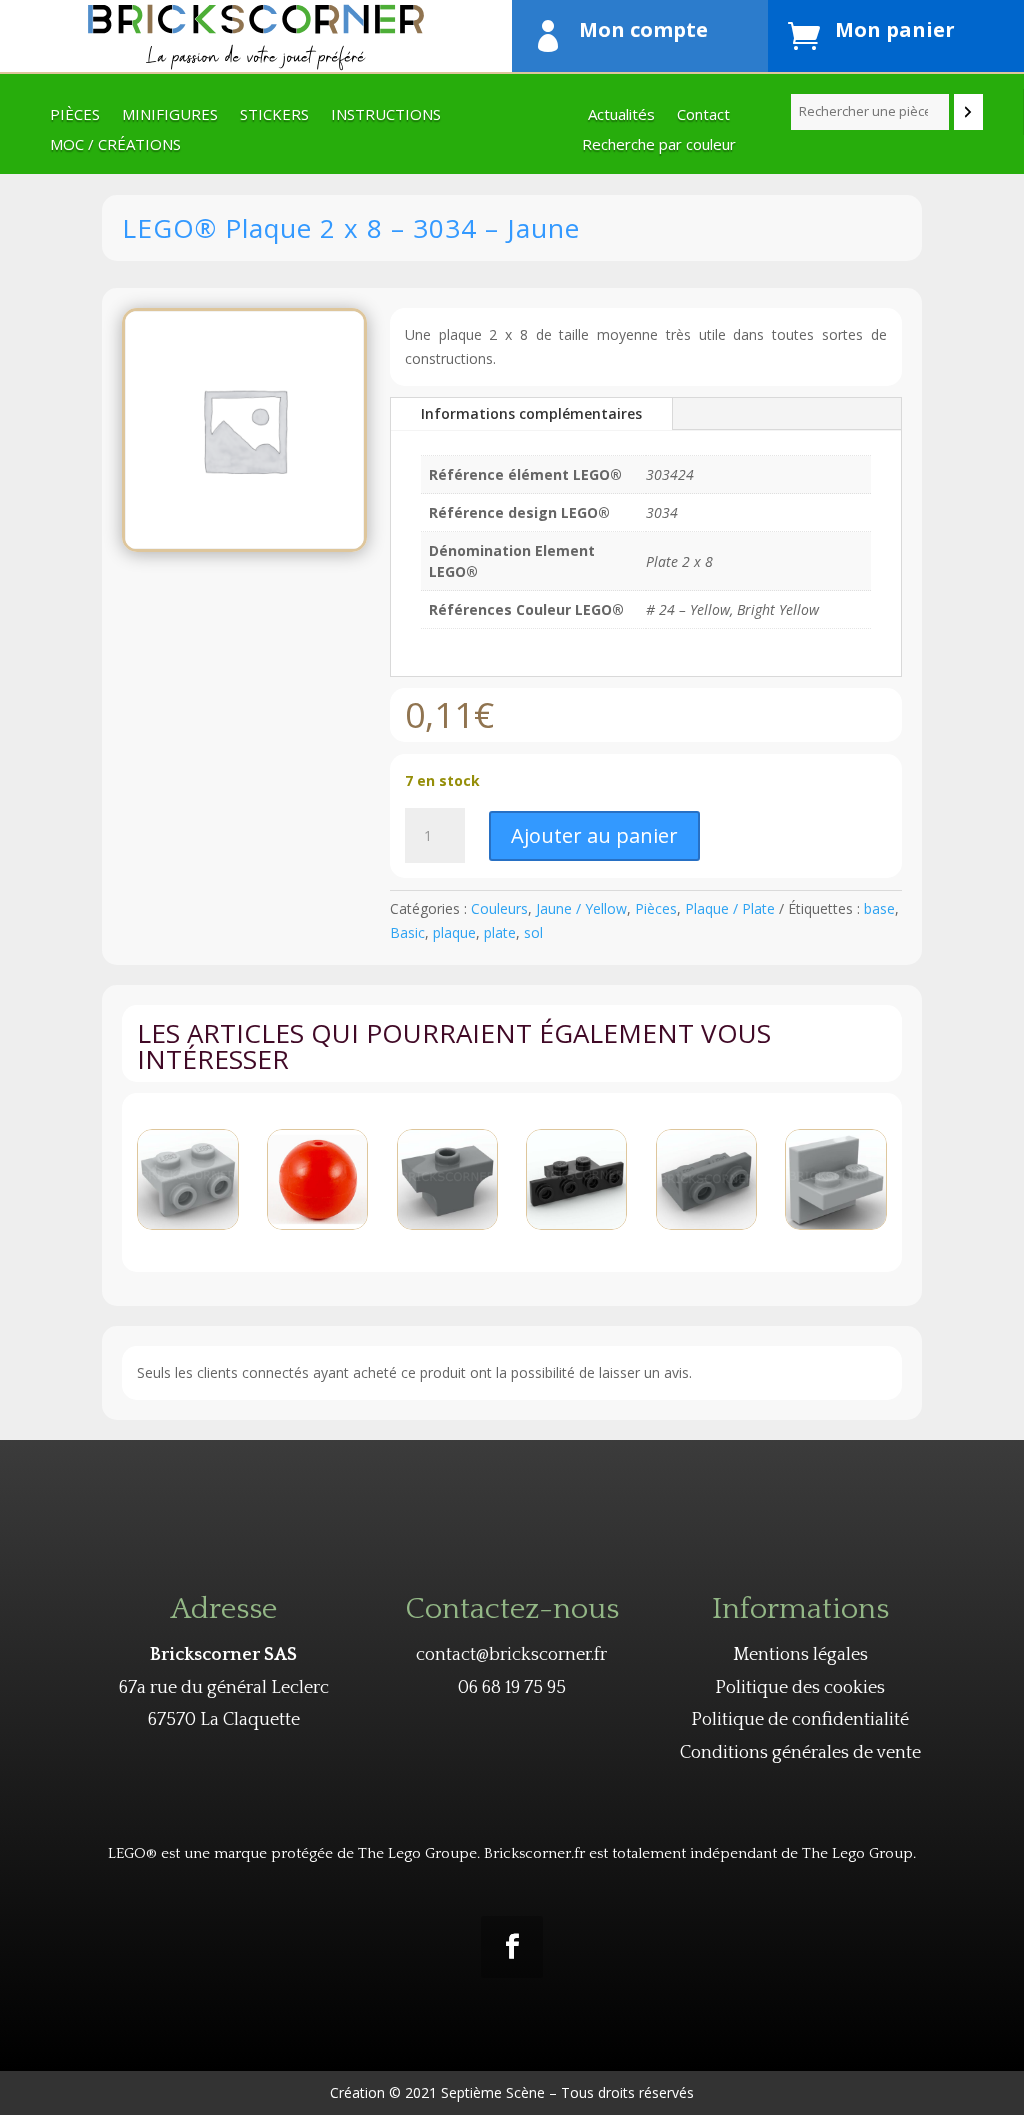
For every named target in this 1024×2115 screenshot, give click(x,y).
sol (533, 932)
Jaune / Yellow (581, 908)
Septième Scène (493, 2092)
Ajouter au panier (594, 835)
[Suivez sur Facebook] (512, 1947)
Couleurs (499, 908)
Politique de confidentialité (800, 1720)
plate (500, 932)
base (879, 908)
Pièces (75, 115)
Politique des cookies (800, 1688)
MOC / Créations (115, 145)
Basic (407, 932)
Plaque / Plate (730, 908)
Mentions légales (800, 1655)
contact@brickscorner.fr (511, 1655)
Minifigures (170, 115)
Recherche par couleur (659, 145)
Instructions (386, 115)
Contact (703, 115)
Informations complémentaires (531, 413)
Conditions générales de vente (800, 1753)
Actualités (621, 115)
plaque (454, 932)
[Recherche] (968, 112)
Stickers (274, 115)
